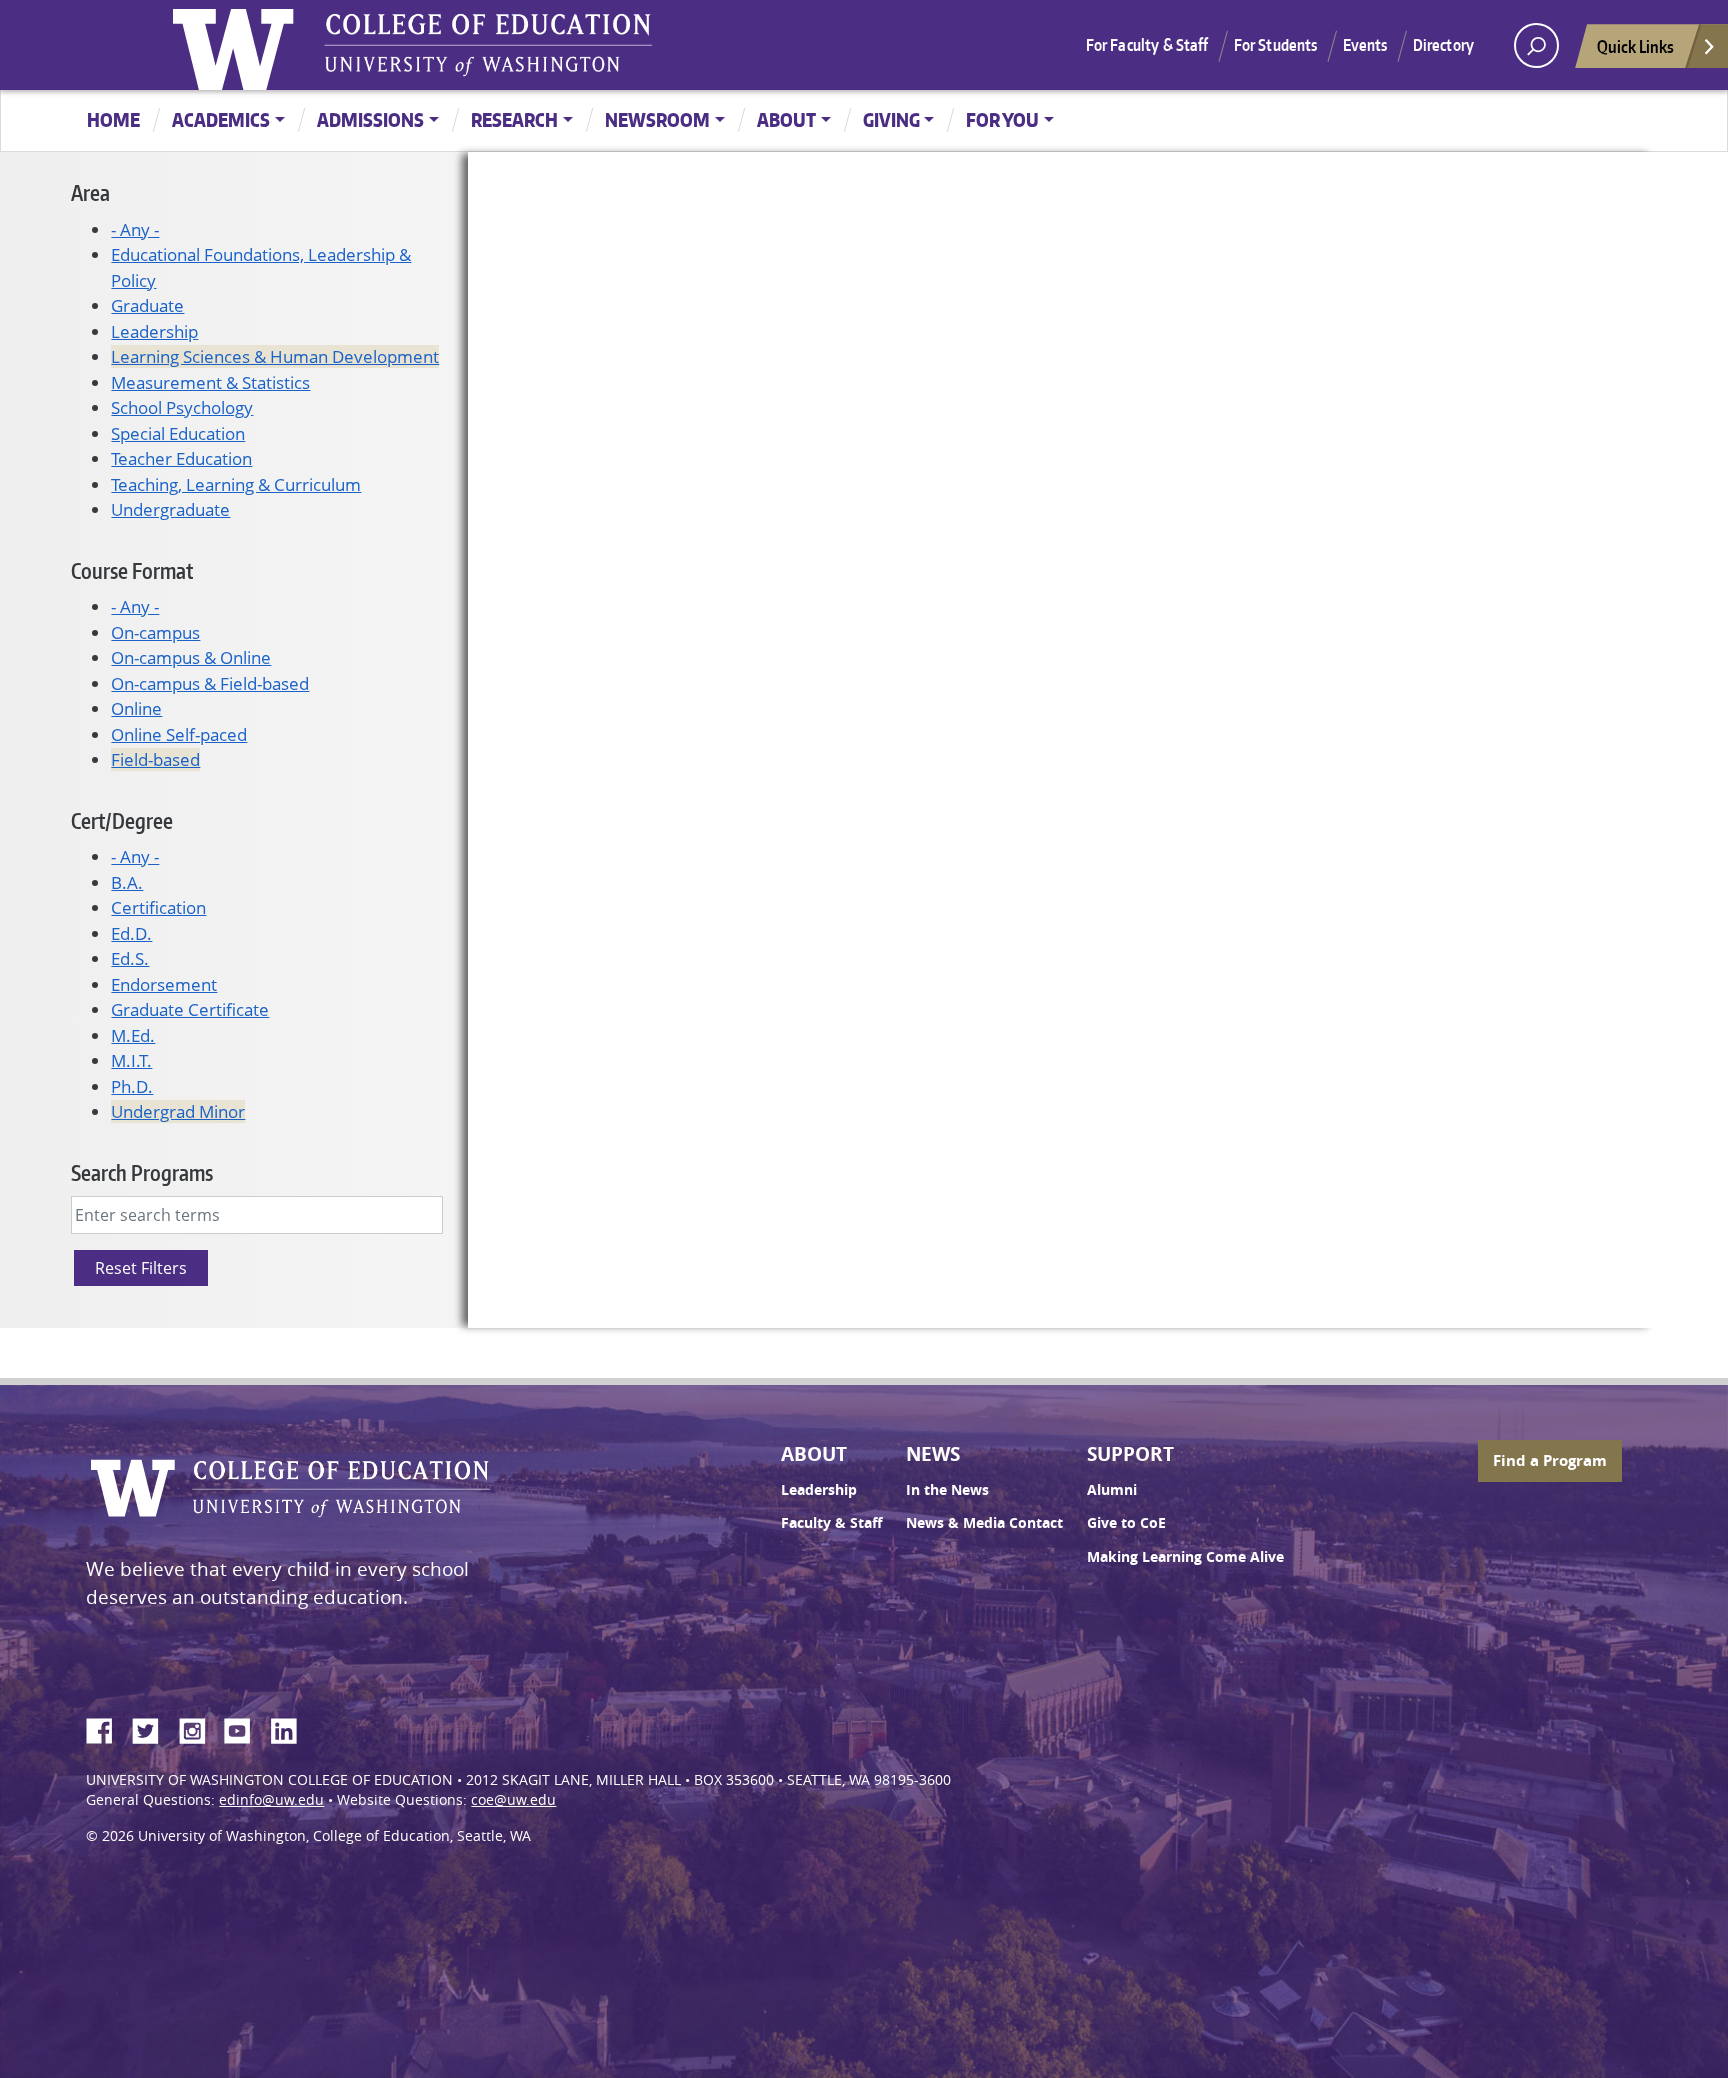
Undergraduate (170, 509)
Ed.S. (130, 958)
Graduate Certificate (190, 1009)
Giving (891, 119)
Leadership (154, 331)
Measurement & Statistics (210, 382)
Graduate (147, 305)
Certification (158, 907)
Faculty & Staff (831, 1523)
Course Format (132, 570)
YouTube (245, 1728)
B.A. (127, 882)
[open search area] (1536, 45)
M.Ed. (133, 1035)
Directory (1443, 45)
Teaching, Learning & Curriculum (236, 484)
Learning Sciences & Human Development (275, 356)
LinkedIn (291, 1728)
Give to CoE (1126, 1523)
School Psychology (182, 407)
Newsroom (657, 119)
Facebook (107, 1728)
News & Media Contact (984, 1523)
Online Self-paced (179, 734)
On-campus (155, 632)
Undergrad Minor (178, 1111)
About (786, 119)
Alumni (1112, 1490)
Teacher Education (181, 458)
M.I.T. (131, 1060)
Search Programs (142, 1172)
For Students (1276, 45)
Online (136, 708)
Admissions (370, 119)
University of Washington (238, 45)
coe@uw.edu (513, 1800)
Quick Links (1635, 46)
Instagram (199, 1728)
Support (1130, 1454)
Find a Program (1550, 1460)
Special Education (178, 433)
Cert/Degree (122, 820)
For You (1002, 119)
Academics (221, 119)
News (933, 1454)
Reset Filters (141, 1268)
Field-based (155, 759)
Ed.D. (131, 933)
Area (90, 192)
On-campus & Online (191, 657)
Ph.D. (132, 1086)
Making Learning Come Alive (1185, 1557)
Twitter (153, 1728)
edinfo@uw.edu (271, 1800)
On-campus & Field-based (210, 683)
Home (113, 119)
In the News (947, 1490)
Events (1365, 45)
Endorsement (164, 984)
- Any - (135, 229)
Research (514, 119)
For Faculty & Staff (1147, 45)
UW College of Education (488, 45)
